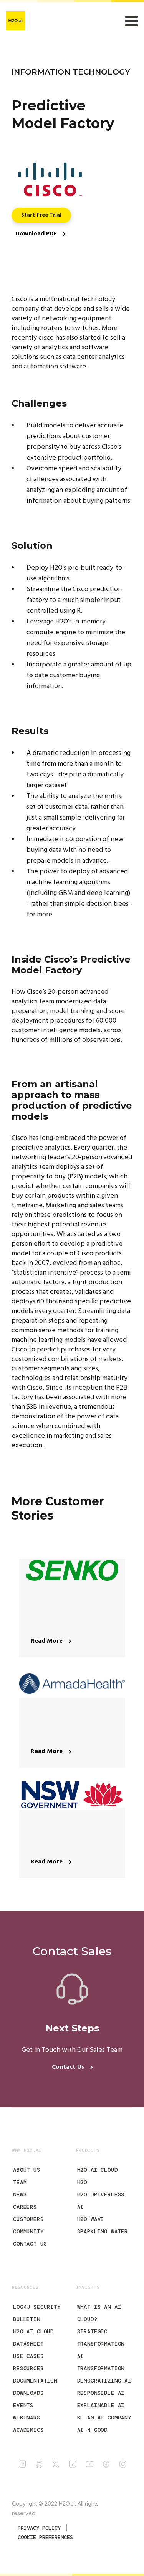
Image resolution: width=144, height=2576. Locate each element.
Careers (25, 2207)
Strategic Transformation (101, 2338)
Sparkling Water (103, 2231)
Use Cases (28, 2356)
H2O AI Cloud (98, 2170)
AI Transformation (101, 2362)
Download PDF (37, 234)
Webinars (27, 2418)
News (20, 2194)
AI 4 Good (93, 2430)
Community (28, 2231)
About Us (27, 2170)
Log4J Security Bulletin (37, 2313)
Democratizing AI (104, 2381)
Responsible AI (101, 2393)
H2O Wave (91, 2219)
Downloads (28, 2393)
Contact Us (69, 2067)
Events (23, 2405)
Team (20, 2182)
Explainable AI (101, 2405)
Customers (28, 2219)
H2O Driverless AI (101, 2201)
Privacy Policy (39, 2528)
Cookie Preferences (45, 2537)
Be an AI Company (104, 2418)
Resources (28, 2368)
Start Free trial (41, 215)
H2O (82, 2182)
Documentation (35, 2381)
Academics (28, 2430)
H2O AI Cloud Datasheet (33, 2338)
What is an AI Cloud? (99, 2313)
